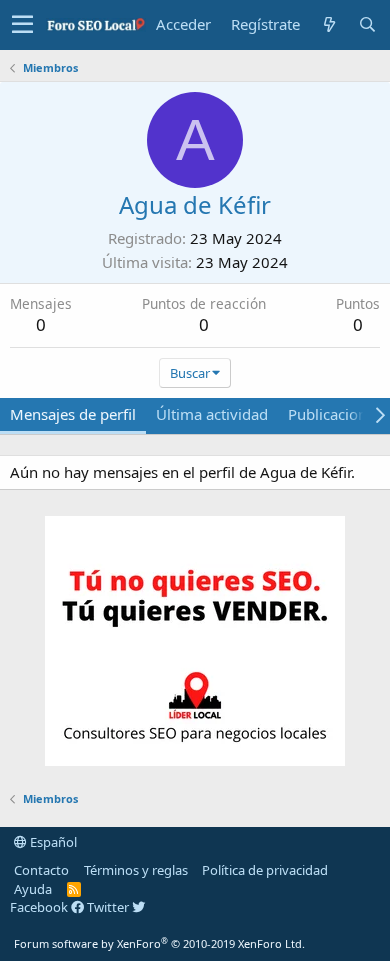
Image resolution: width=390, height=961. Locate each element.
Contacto (41, 870)
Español (52, 842)
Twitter (109, 907)
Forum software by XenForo (159, 943)
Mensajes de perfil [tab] (73, 414)
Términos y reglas (136, 870)
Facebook (40, 907)
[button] (22, 25)
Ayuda (33, 889)
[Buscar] (367, 24)
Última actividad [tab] (212, 414)
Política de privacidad (265, 870)
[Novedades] (329, 24)
